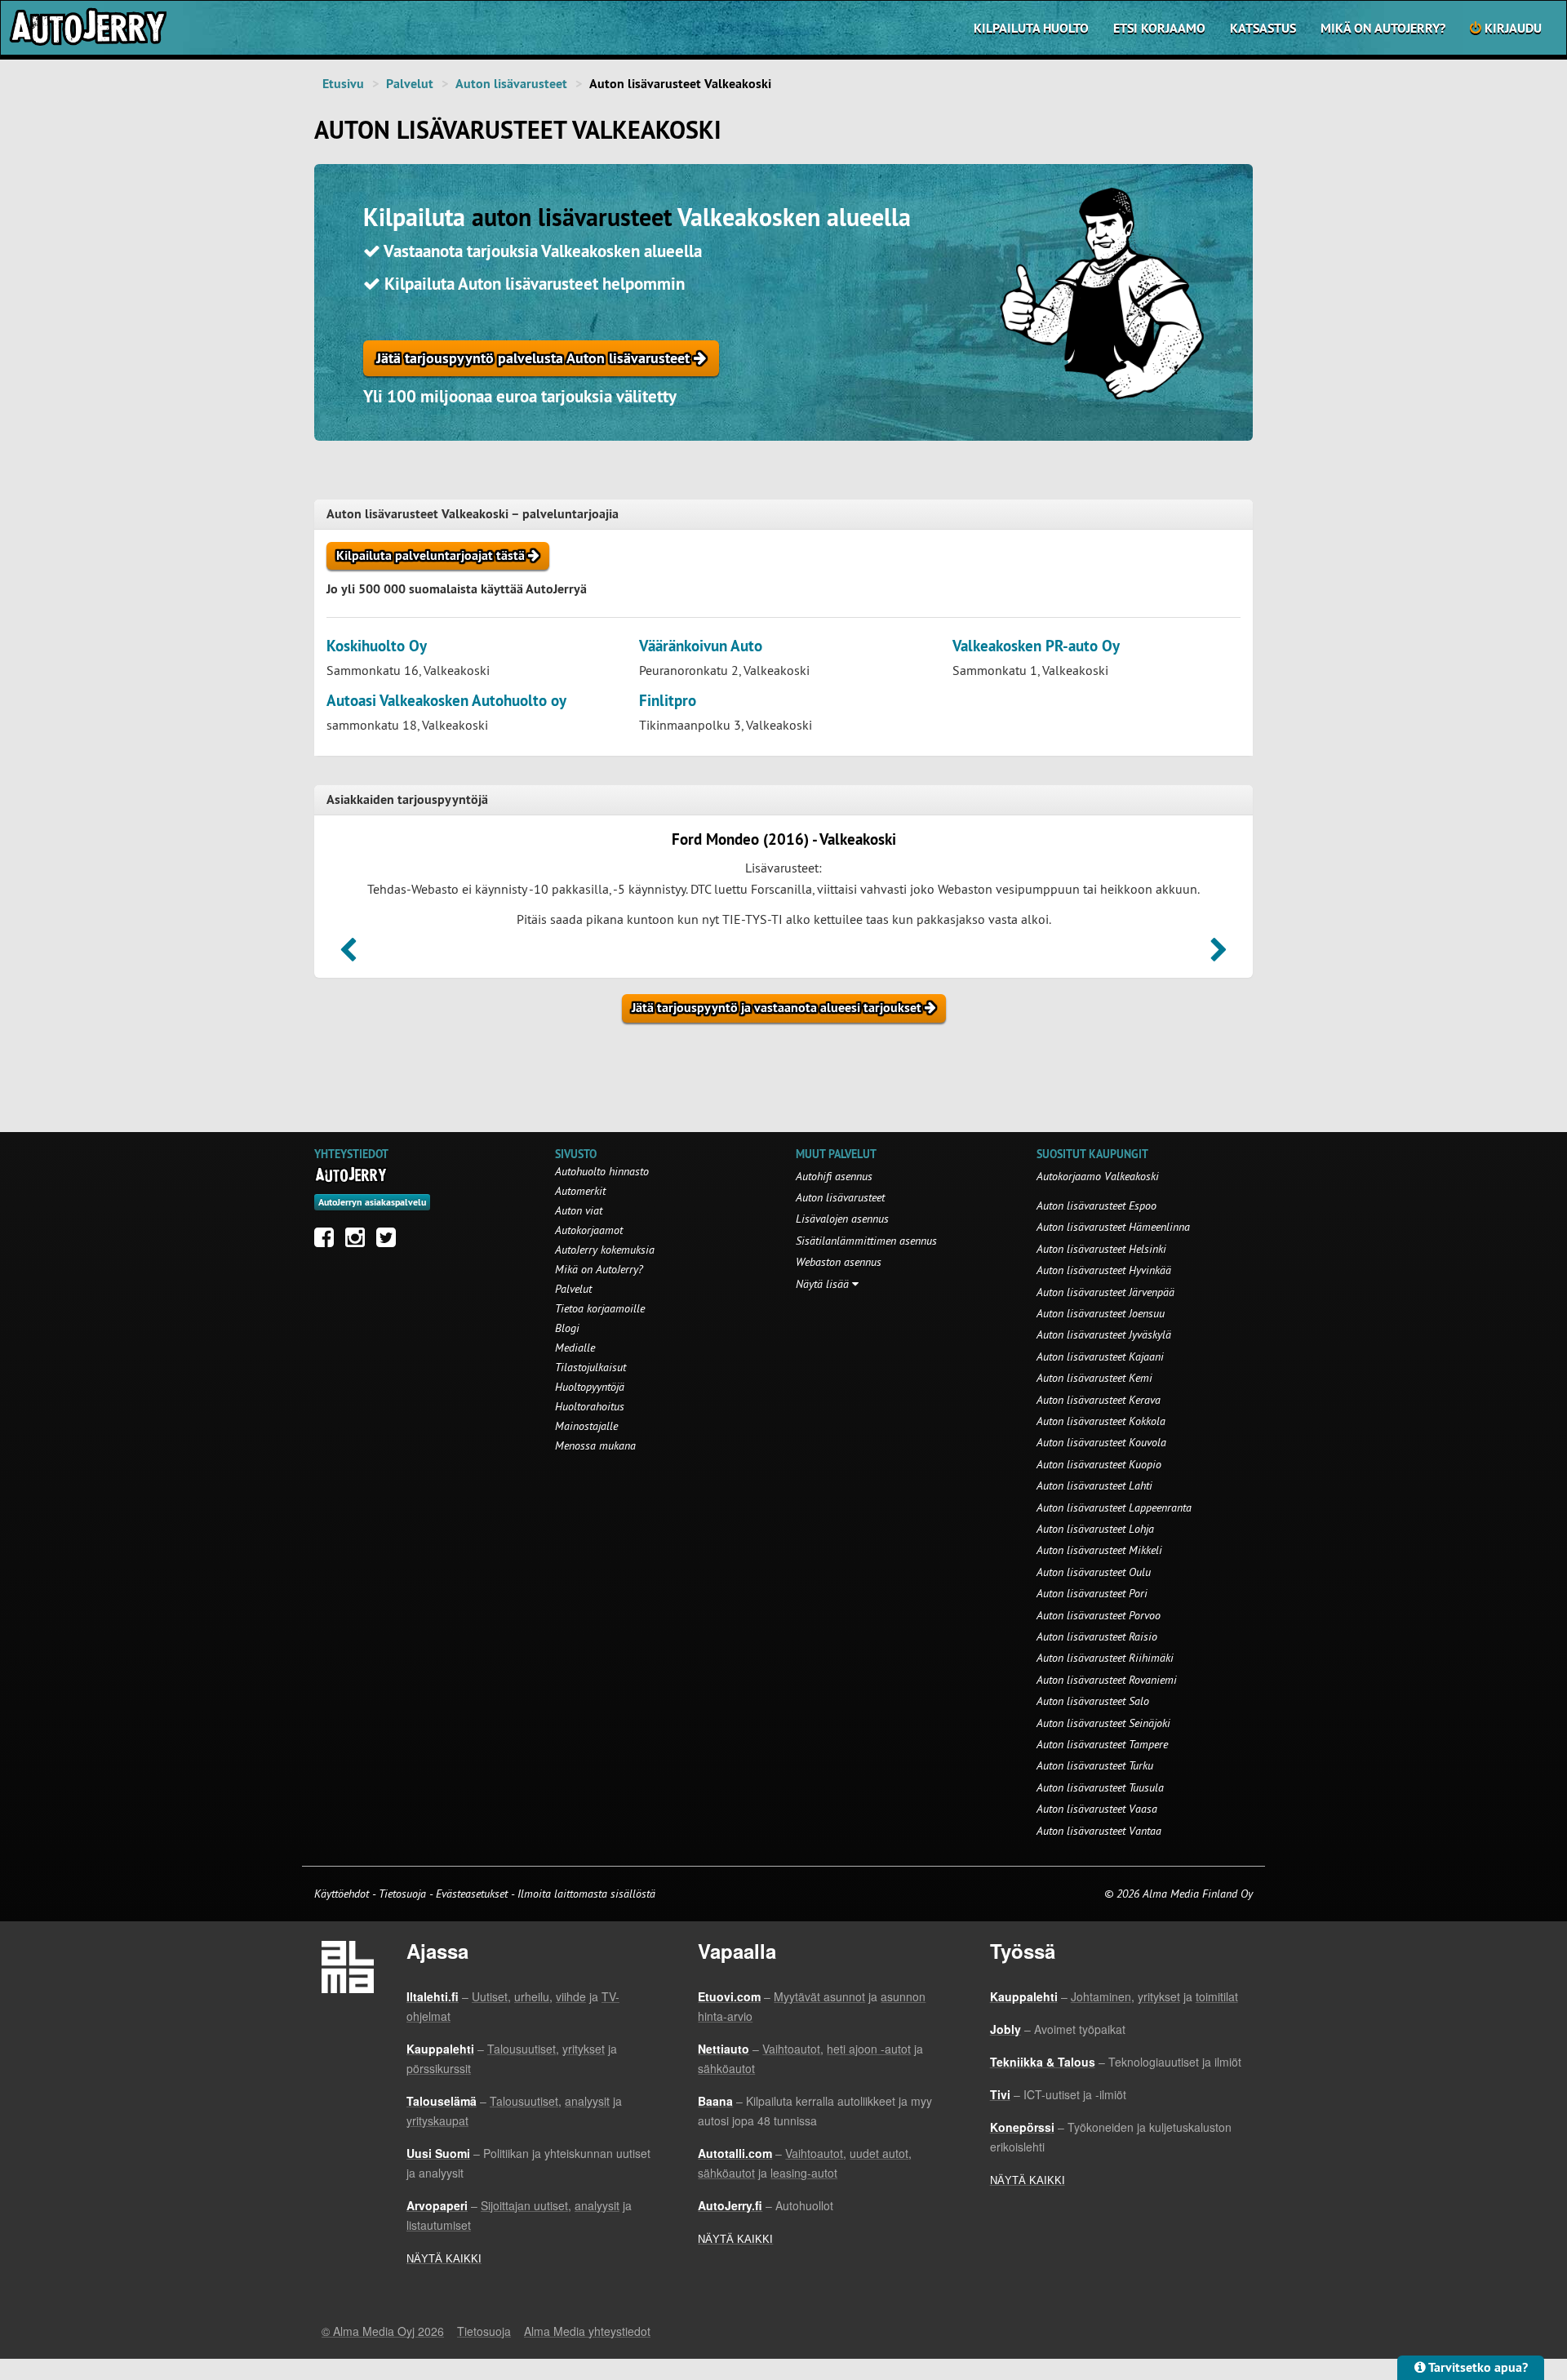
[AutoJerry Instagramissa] (359, 1241)
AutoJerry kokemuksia (605, 1250)
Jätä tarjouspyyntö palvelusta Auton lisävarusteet (535, 358)
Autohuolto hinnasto (602, 1171)
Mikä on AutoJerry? (1383, 28)
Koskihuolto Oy (377, 646)
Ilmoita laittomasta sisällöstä (586, 1894)
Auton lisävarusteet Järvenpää (1105, 1292)
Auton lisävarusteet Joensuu (1101, 1313)
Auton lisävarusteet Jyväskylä (1104, 1334)
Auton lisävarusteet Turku (1095, 1765)
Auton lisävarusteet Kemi (1094, 1378)
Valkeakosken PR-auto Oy (1036, 646)
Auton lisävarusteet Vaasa (1097, 1809)
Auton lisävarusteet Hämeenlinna (1113, 1227)
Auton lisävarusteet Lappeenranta (1114, 1507)
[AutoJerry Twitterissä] (390, 1241)
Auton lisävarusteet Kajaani (1100, 1357)
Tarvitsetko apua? (1477, 2367)
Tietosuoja (402, 1894)
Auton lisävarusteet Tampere (1102, 1744)
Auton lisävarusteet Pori (1092, 1593)
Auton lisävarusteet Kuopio (1099, 1464)
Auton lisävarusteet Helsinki (1101, 1249)
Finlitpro (668, 701)
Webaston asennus (839, 1262)
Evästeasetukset (472, 1894)
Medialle (575, 1348)
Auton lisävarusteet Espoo (1096, 1206)
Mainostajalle (586, 1426)
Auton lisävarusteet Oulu (1094, 1572)
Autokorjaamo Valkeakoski (1098, 1176)
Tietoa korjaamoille (600, 1308)
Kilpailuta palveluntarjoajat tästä (432, 555)
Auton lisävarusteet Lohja (1095, 1529)
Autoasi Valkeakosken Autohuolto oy (446, 701)
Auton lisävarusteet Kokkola (1101, 1421)
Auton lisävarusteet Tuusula (1100, 1787)
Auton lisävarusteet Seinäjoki (1103, 1723)
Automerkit (580, 1191)
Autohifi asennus (834, 1176)
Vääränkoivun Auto (701, 646)
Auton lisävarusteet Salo (1093, 1701)
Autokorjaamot (589, 1230)
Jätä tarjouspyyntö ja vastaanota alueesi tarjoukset (778, 1008)
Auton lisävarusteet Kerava (1099, 1400)
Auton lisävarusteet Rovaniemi (1107, 1680)
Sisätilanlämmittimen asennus (866, 1241)
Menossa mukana (595, 1445)
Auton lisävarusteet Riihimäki (1105, 1658)
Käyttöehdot (343, 1894)
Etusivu (343, 84)
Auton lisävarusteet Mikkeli (1099, 1550)
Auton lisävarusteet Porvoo (1099, 1615)
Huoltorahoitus (590, 1406)
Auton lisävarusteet (511, 84)
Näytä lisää (824, 1284)
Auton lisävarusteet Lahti (1094, 1485)
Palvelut (410, 84)
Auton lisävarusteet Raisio (1097, 1636)
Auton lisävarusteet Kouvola (1101, 1442)
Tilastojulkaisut (590, 1367)
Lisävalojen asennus (842, 1219)
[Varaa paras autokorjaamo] (351, 1174)
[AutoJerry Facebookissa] (328, 1241)
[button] (348, 955)
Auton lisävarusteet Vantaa (1099, 1831)
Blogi (567, 1328)
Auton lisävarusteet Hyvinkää (1104, 1270)
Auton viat (579, 1210)
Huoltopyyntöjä (590, 1387)
